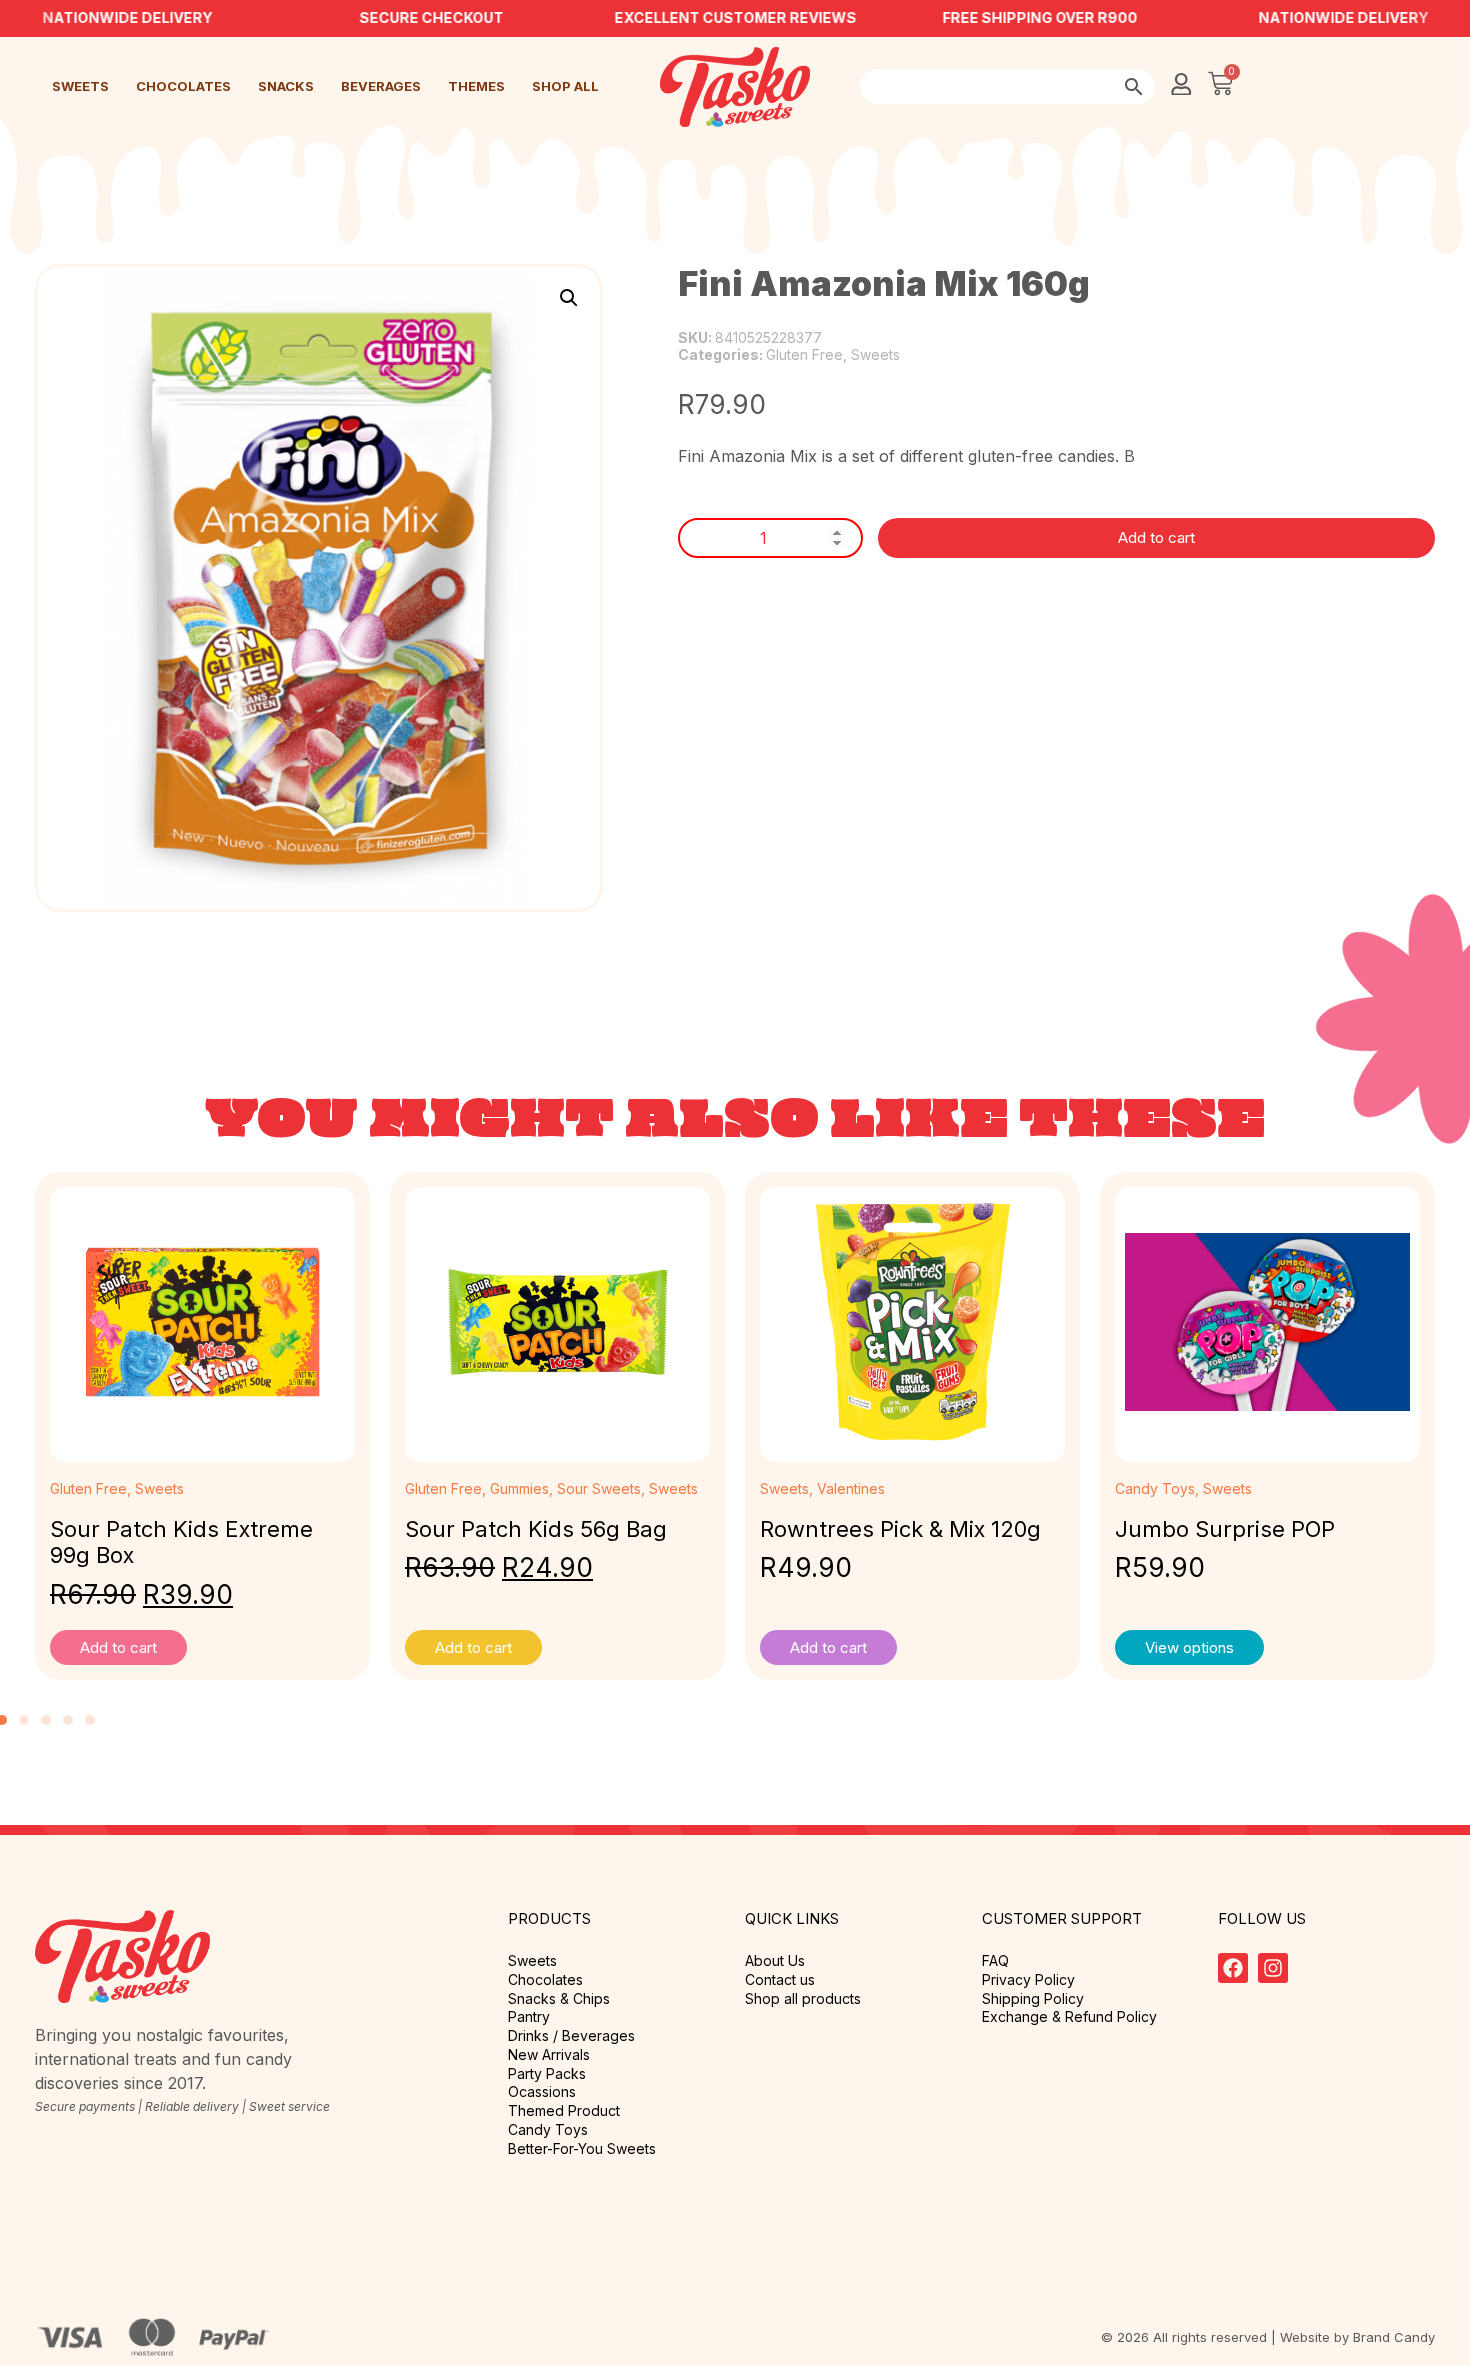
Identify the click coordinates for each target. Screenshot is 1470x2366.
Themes (476, 86)
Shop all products (803, 1999)
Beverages (381, 86)
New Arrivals (549, 2055)
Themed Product (564, 2111)
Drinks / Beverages (571, 2036)
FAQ (995, 1961)
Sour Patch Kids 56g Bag (536, 1529)
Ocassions (542, 2092)
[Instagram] (1273, 1968)
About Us (775, 1961)
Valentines (851, 1488)
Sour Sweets (599, 1488)
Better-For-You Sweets (582, 2149)
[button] (569, 298)
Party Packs (547, 2074)
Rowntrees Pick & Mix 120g (900, 1529)
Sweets (80, 86)
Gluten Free (804, 354)
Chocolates (183, 86)
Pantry (529, 2017)
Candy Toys (1155, 1488)
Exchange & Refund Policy (1069, 2017)
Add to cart (1156, 537)
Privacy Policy (1028, 1980)
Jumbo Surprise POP (1225, 1529)
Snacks (286, 86)
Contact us (780, 1980)
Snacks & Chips (559, 1999)
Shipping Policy (1033, 1999)
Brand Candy (1394, 2337)
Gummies (519, 1488)
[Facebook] (1233, 1968)
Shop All (565, 86)
